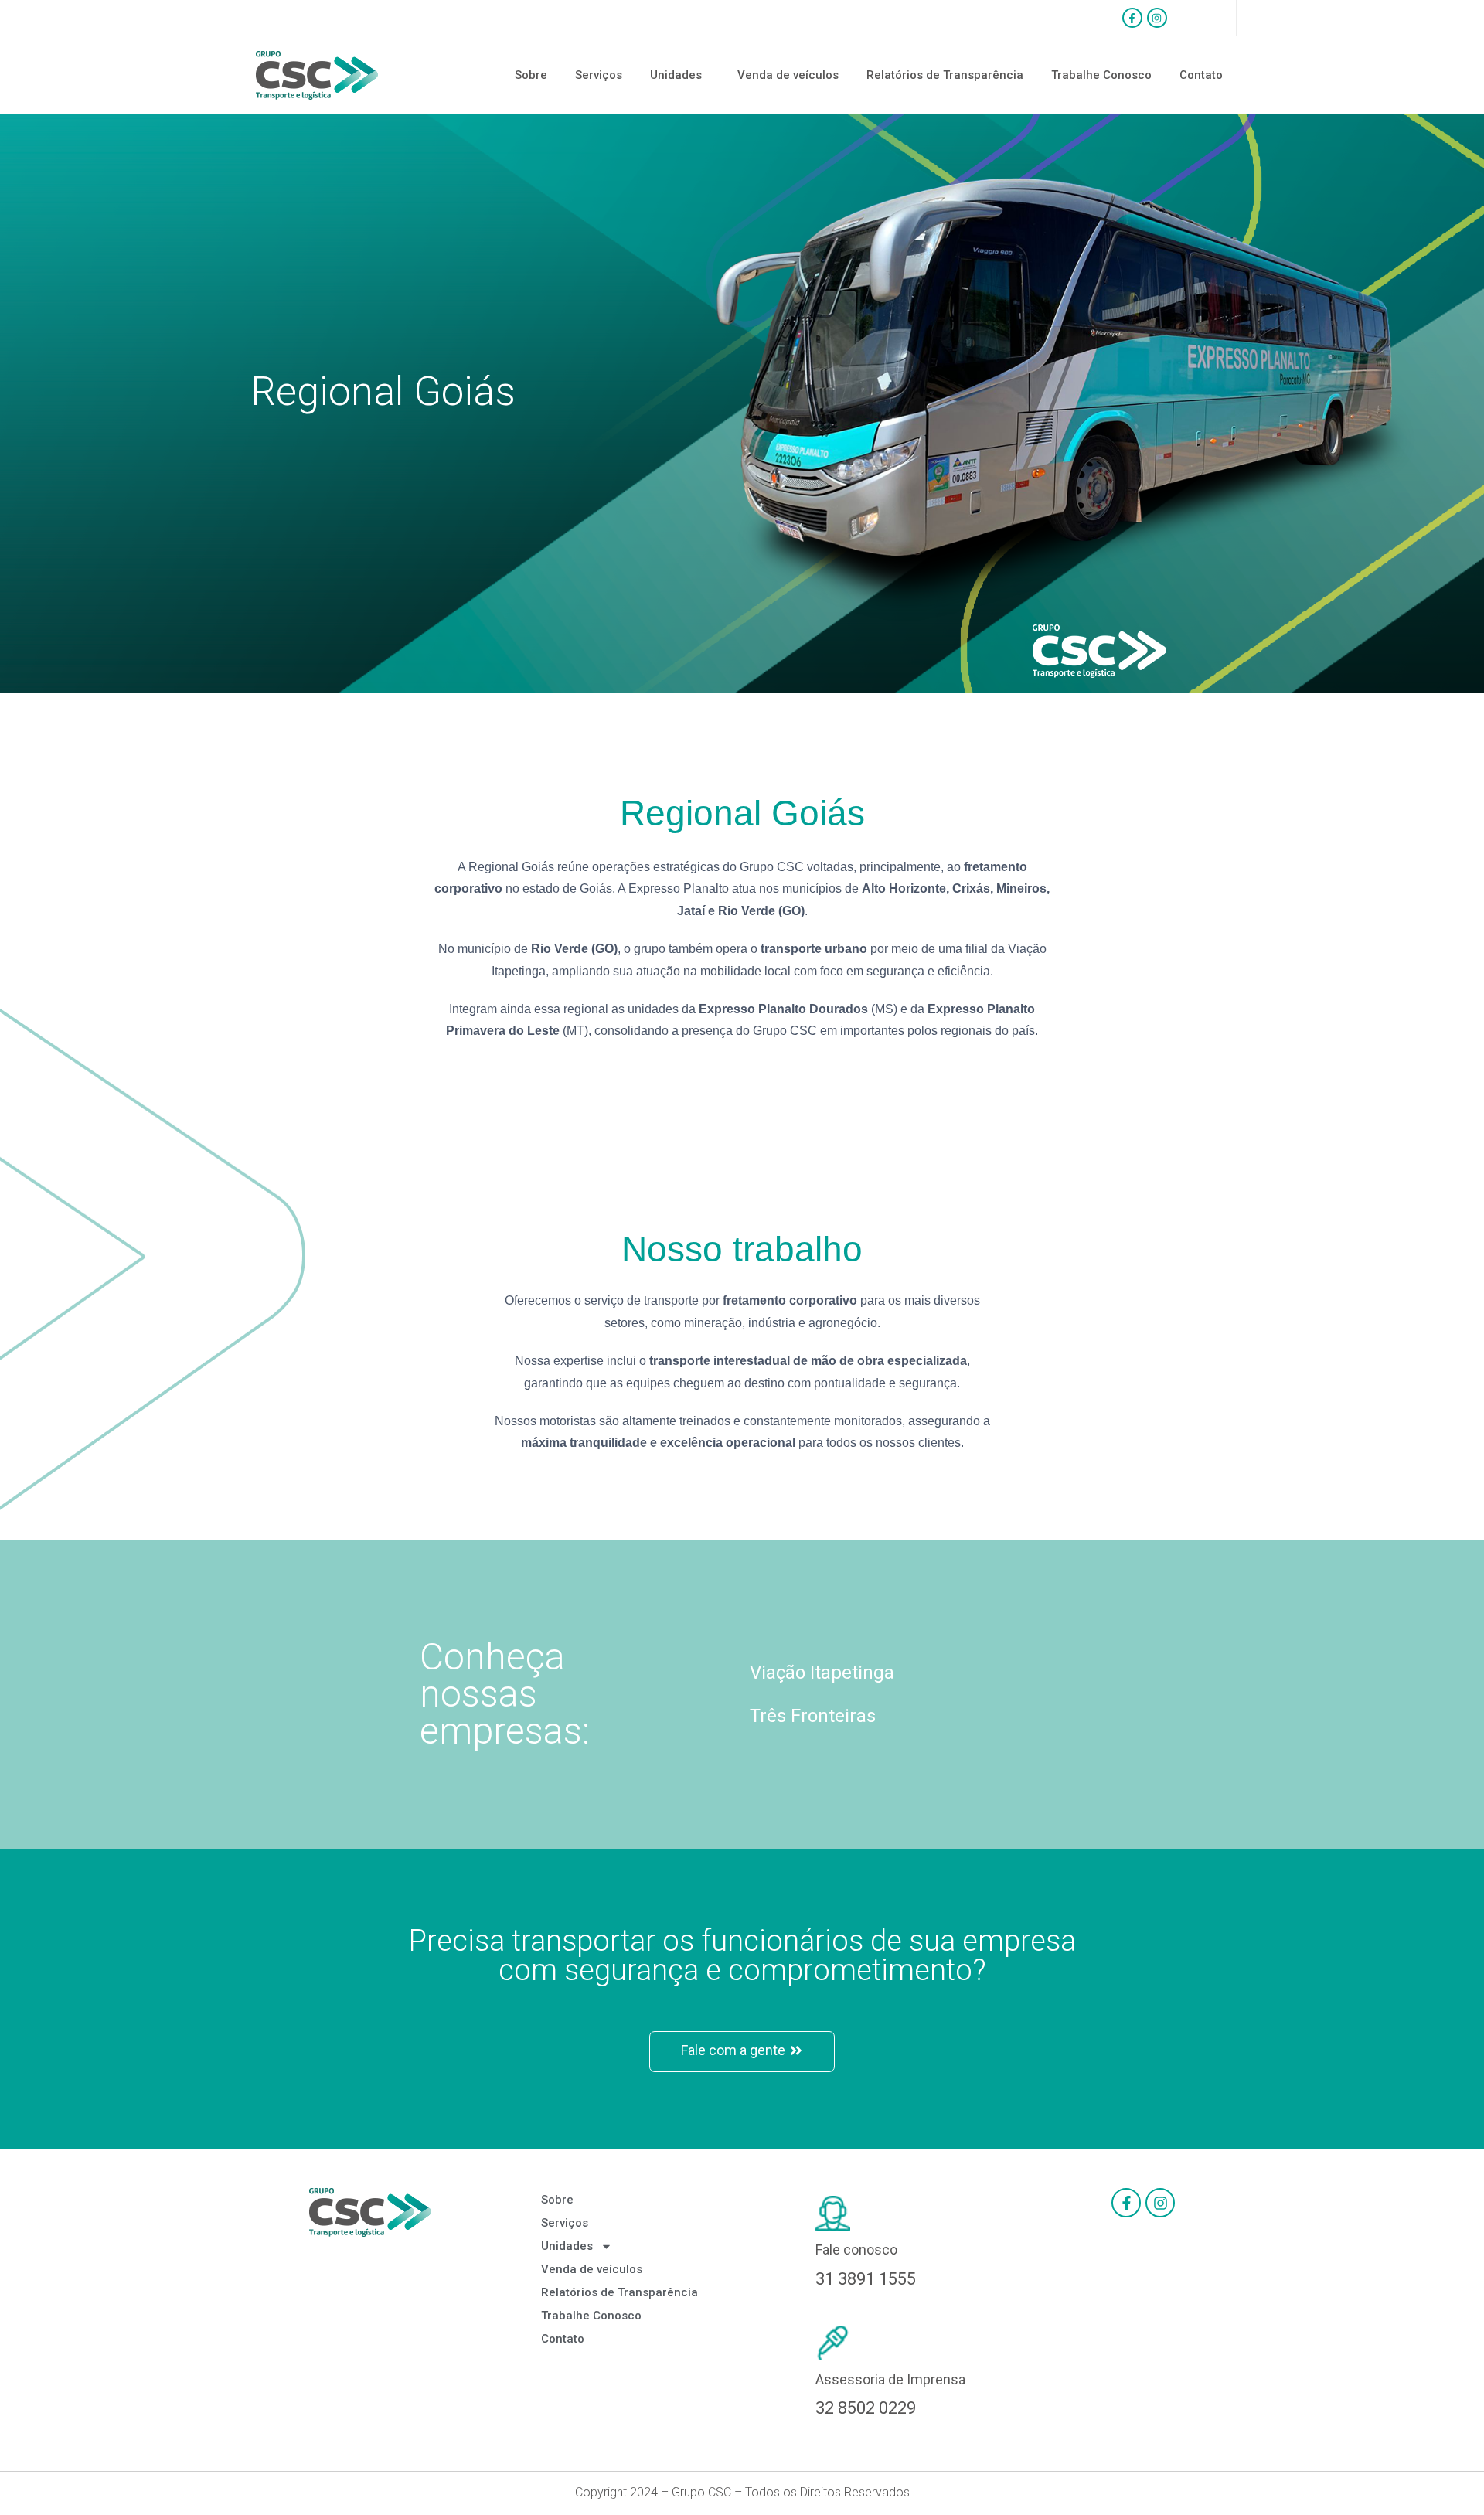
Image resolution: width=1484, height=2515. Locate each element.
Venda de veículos (788, 75)
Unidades (676, 75)
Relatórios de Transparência (945, 75)
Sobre (531, 75)
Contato (1201, 75)
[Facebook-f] (1132, 18)
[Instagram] (1157, 18)
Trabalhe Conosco (1101, 75)
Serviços (599, 75)
